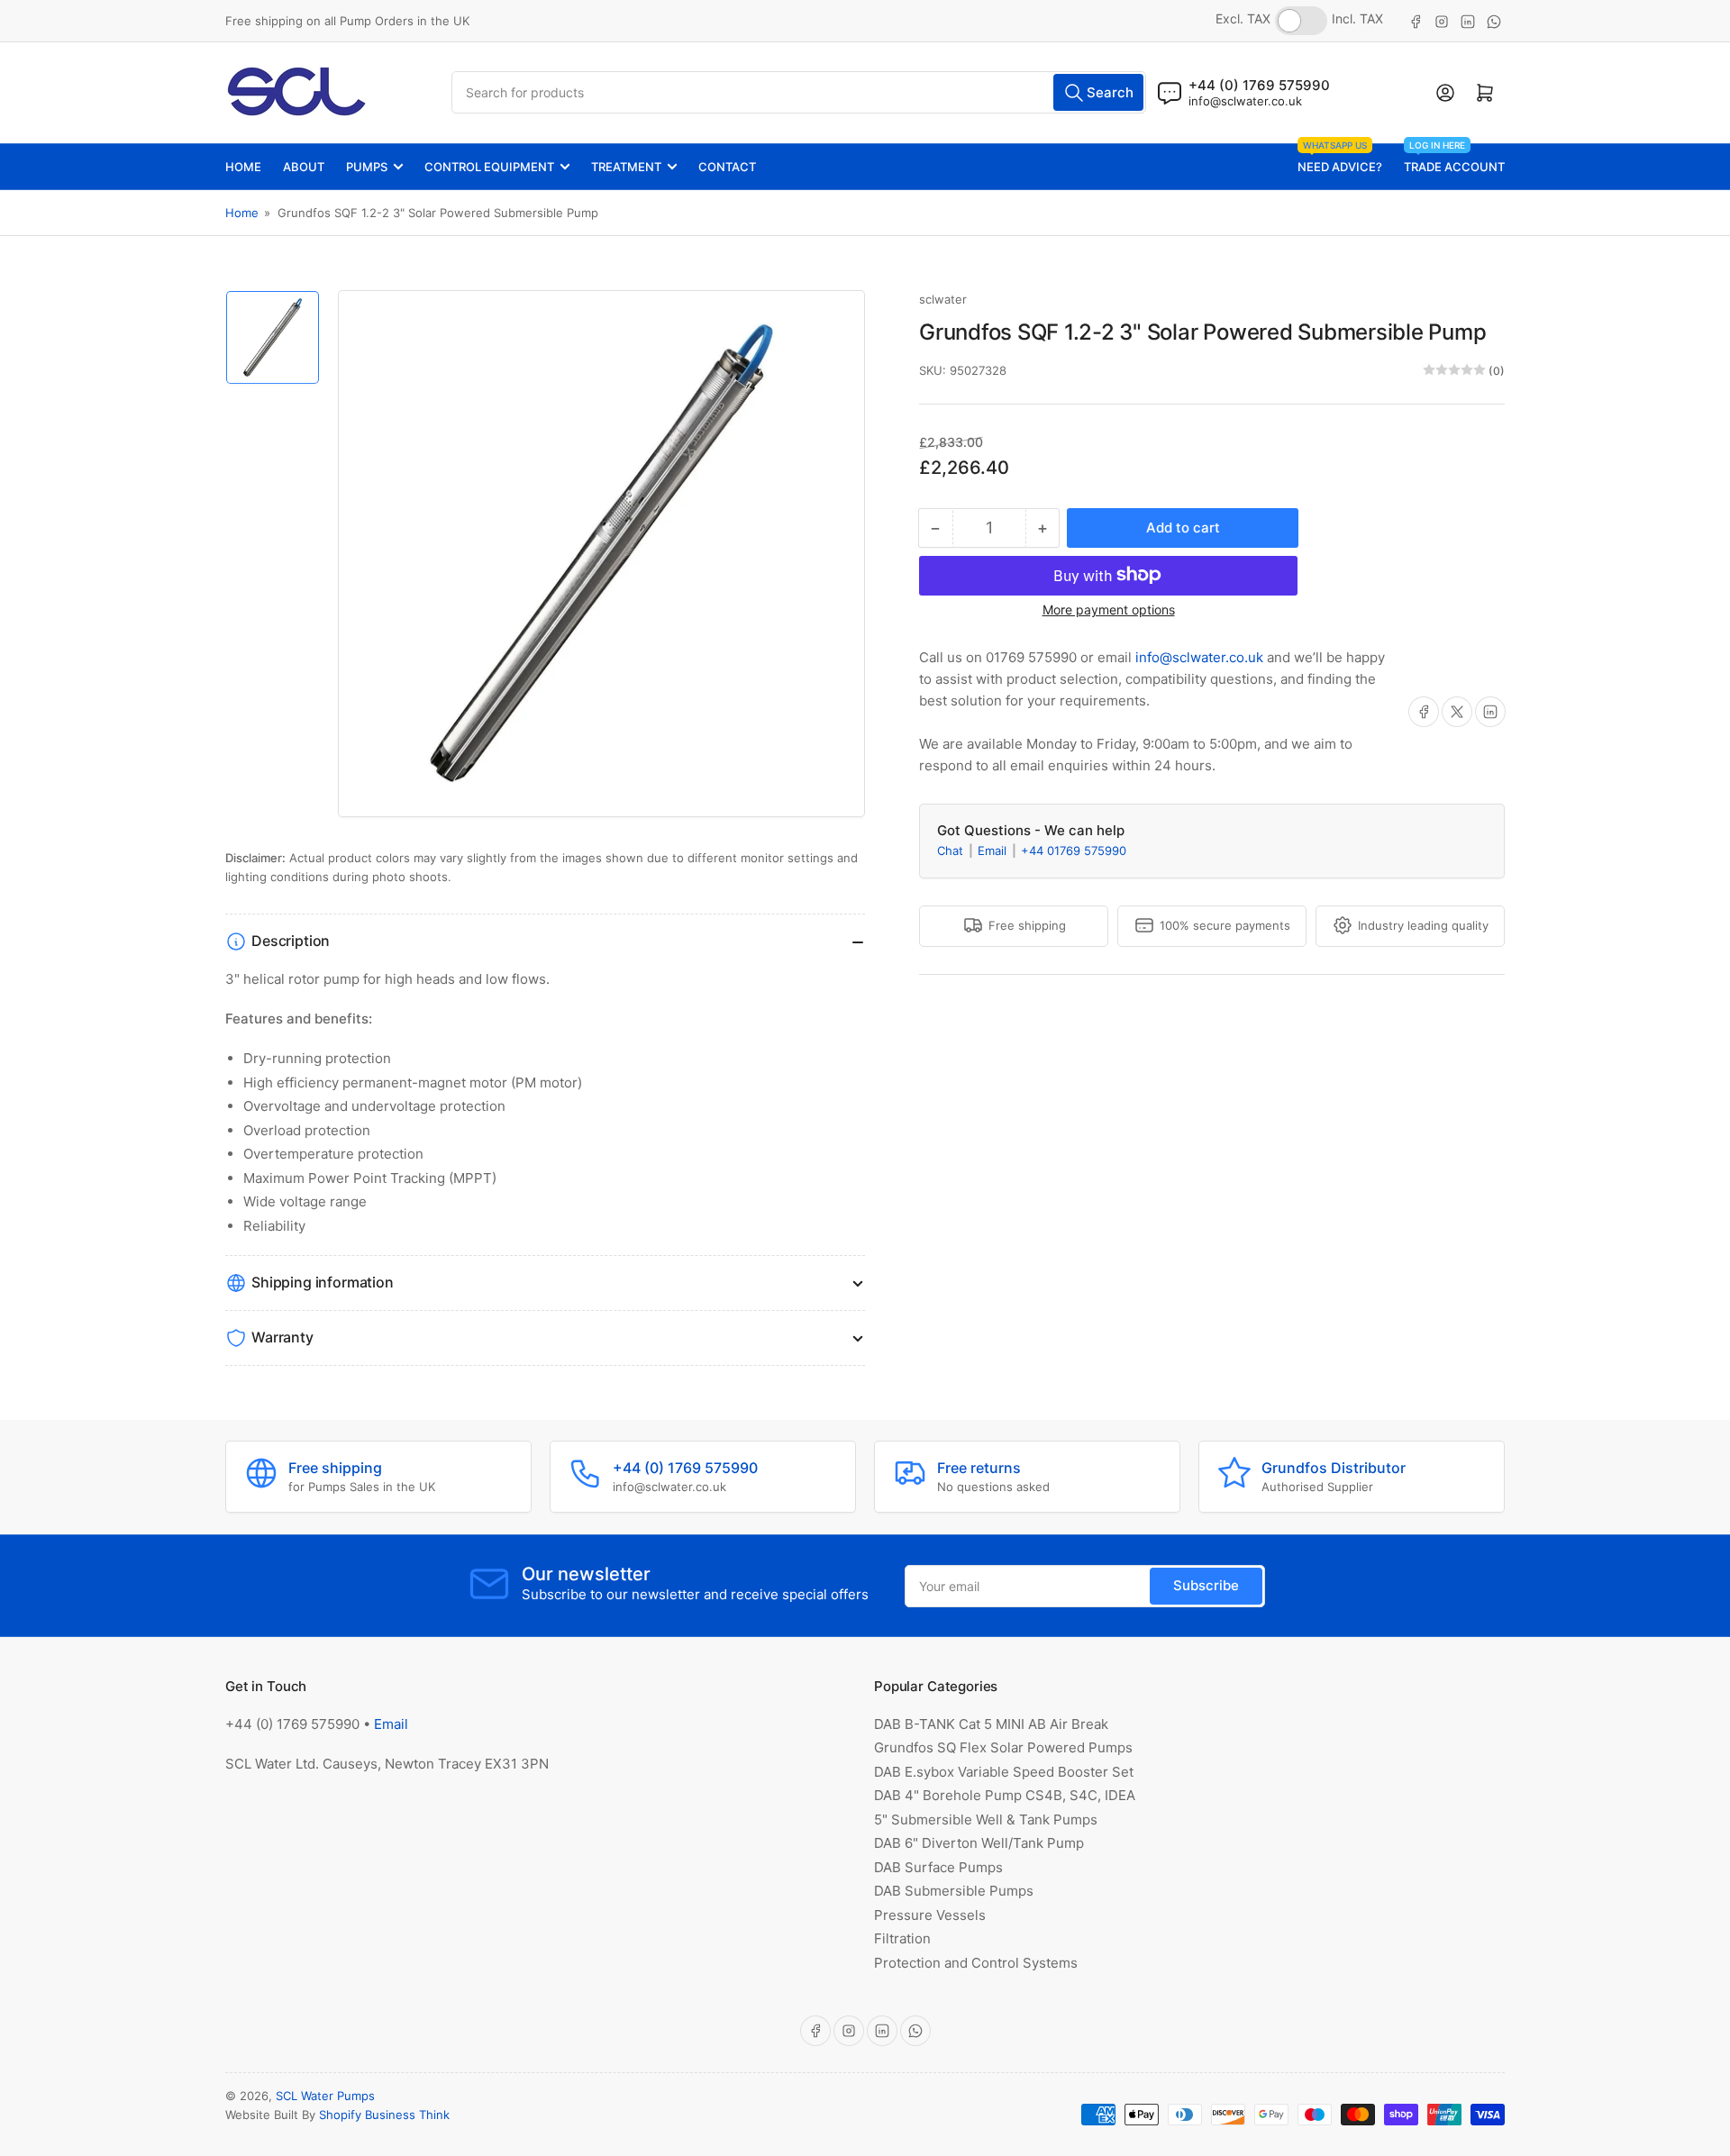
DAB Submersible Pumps (954, 1891)
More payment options (1109, 609)
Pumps (367, 167)
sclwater (943, 299)
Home (243, 167)
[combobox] (799, 92)
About (304, 167)
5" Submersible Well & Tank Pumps (986, 1819)
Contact (727, 167)
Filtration (902, 1938)
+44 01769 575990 (1074, 850)
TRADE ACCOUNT (1454, 159)
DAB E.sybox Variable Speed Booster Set (1004, 1772)
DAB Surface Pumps (938, 1867)
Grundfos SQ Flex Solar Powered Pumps (1003, 1747)
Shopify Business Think (384, 2115)
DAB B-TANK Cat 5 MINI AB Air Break (991, 1724)
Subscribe (1206, 1585)
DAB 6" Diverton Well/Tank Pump (979, 1843)
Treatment (626, 167)
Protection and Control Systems (976, 1963)
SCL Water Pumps (325, 2096)
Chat (952, 850)
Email (994, 850)
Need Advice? (1340, 159)
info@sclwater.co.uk (1245, 101)
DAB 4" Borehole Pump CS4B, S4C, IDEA (1005, 1795)
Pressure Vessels (930, 1915)
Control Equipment (489, 167)
